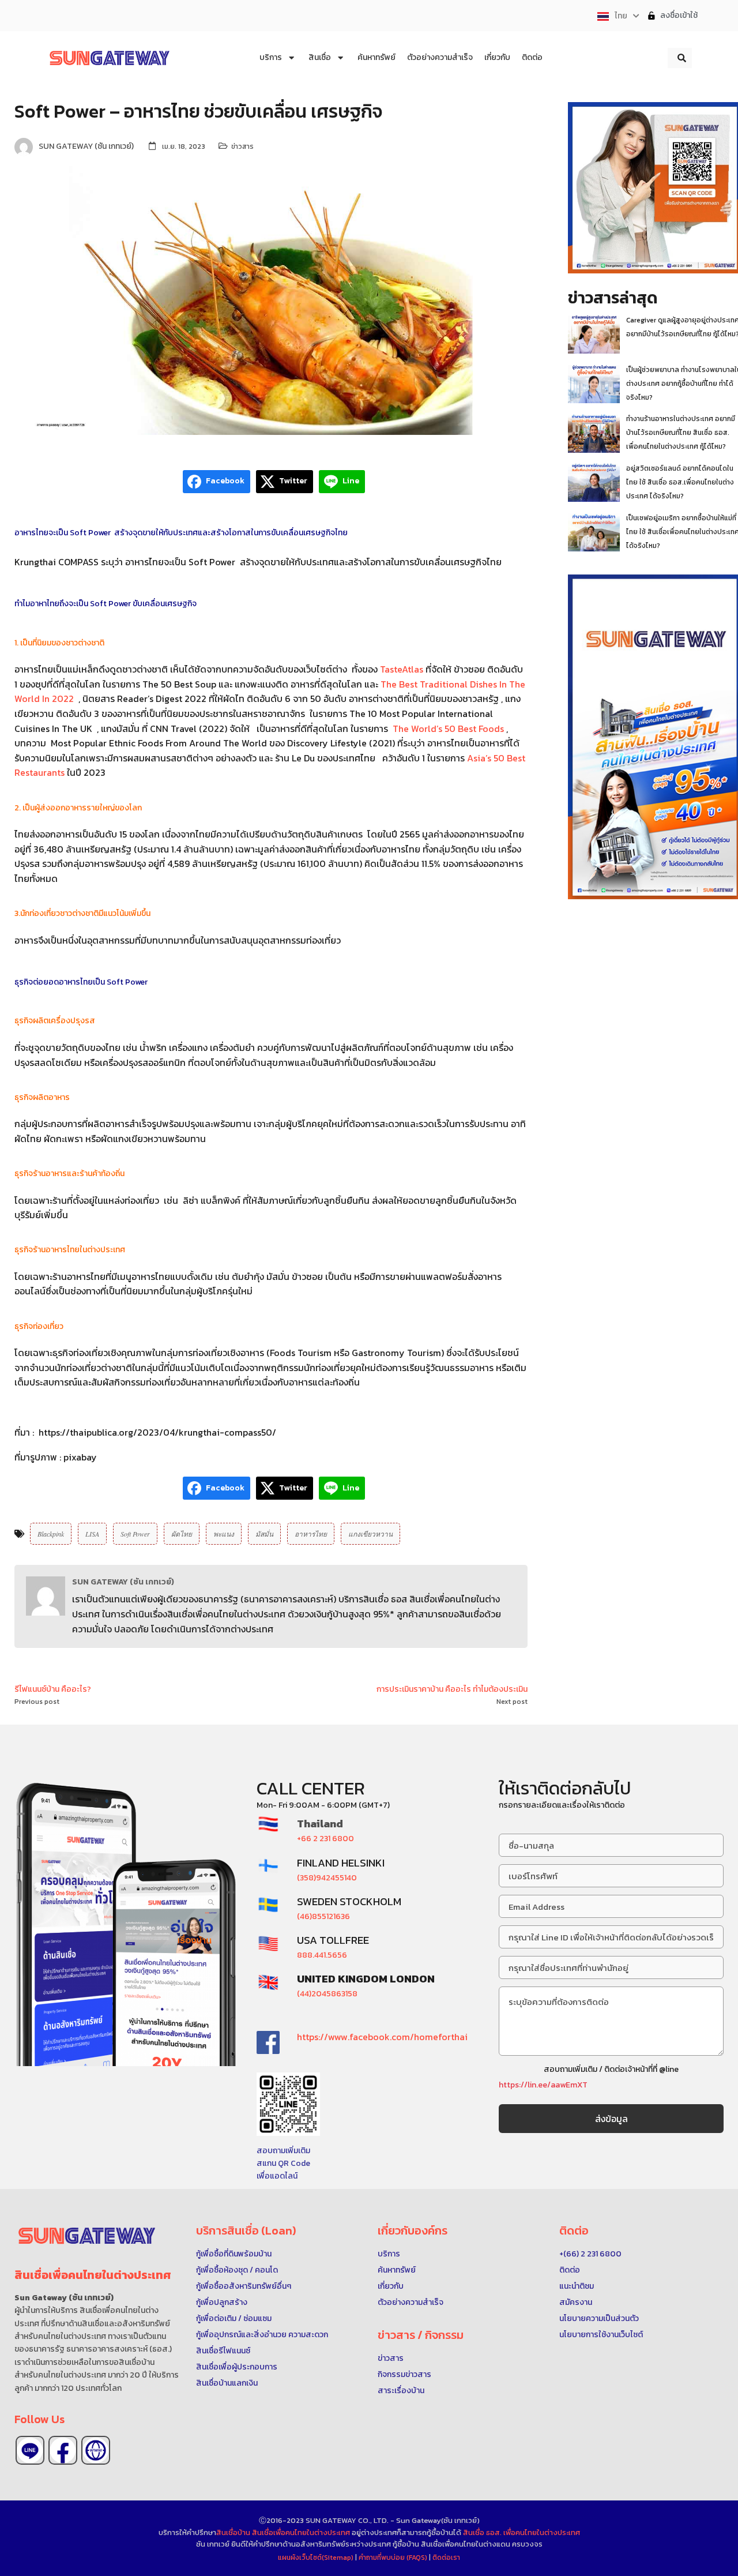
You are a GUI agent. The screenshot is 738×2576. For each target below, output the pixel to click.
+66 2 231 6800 (325, 1839)
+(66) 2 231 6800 (590, 2254)
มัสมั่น (264, 1534)
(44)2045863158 (327, 1994)
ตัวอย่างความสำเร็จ (411, 2302)
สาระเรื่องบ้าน (401, 2391)
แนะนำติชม (577, 2286)
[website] (96, 2450)
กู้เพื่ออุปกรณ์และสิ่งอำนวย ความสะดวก (262, 2335)
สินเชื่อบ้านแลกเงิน (227, 2383)
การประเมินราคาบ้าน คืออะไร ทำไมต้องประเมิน (452, 1689)
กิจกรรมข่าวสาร (404, 2374)
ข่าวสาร (242, 147)
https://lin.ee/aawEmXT (543, 2085)
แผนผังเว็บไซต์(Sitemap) (317, 2558)
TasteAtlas (402, 669)
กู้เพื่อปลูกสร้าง (222, 2302)
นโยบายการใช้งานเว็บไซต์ (601, 2335)
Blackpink (51, 1534)
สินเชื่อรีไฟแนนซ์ (223, 2351)
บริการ (389, 2254)
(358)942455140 (327, 1878)
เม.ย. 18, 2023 (184, 147)
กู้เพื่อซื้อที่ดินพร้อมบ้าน (234, 2254)
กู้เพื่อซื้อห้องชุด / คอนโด (237, 2270)
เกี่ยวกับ (391, 2286)
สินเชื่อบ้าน (233, 2532)
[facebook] (63, 2450)
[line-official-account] (30, 2450)
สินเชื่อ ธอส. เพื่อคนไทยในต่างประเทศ (522, 2532)
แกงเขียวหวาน (370, 1534)
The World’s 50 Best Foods (447, 729)
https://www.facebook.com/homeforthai (382, 2037)
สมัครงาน (576, 2302)
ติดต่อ (570, 2270)
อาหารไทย (311, 1534)
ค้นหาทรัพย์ (397, 2270)
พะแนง (224, 1534)
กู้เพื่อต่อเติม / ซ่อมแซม (234, 2318)
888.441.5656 (322, 1955)
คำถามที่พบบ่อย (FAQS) (394, 2558)
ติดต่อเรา (446, 2558)
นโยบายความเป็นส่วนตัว (599, 2318)
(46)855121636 (323, 1916)
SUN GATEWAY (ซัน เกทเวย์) (123, 1582)
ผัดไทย (182, 1534)
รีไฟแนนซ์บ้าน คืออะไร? (53, 1689)
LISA (92, 1534)
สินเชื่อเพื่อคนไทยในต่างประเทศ (301, 2532)
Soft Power (135, 1534)
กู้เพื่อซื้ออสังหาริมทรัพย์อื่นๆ (244, 2286)
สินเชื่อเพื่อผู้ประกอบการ (237, 2367)
